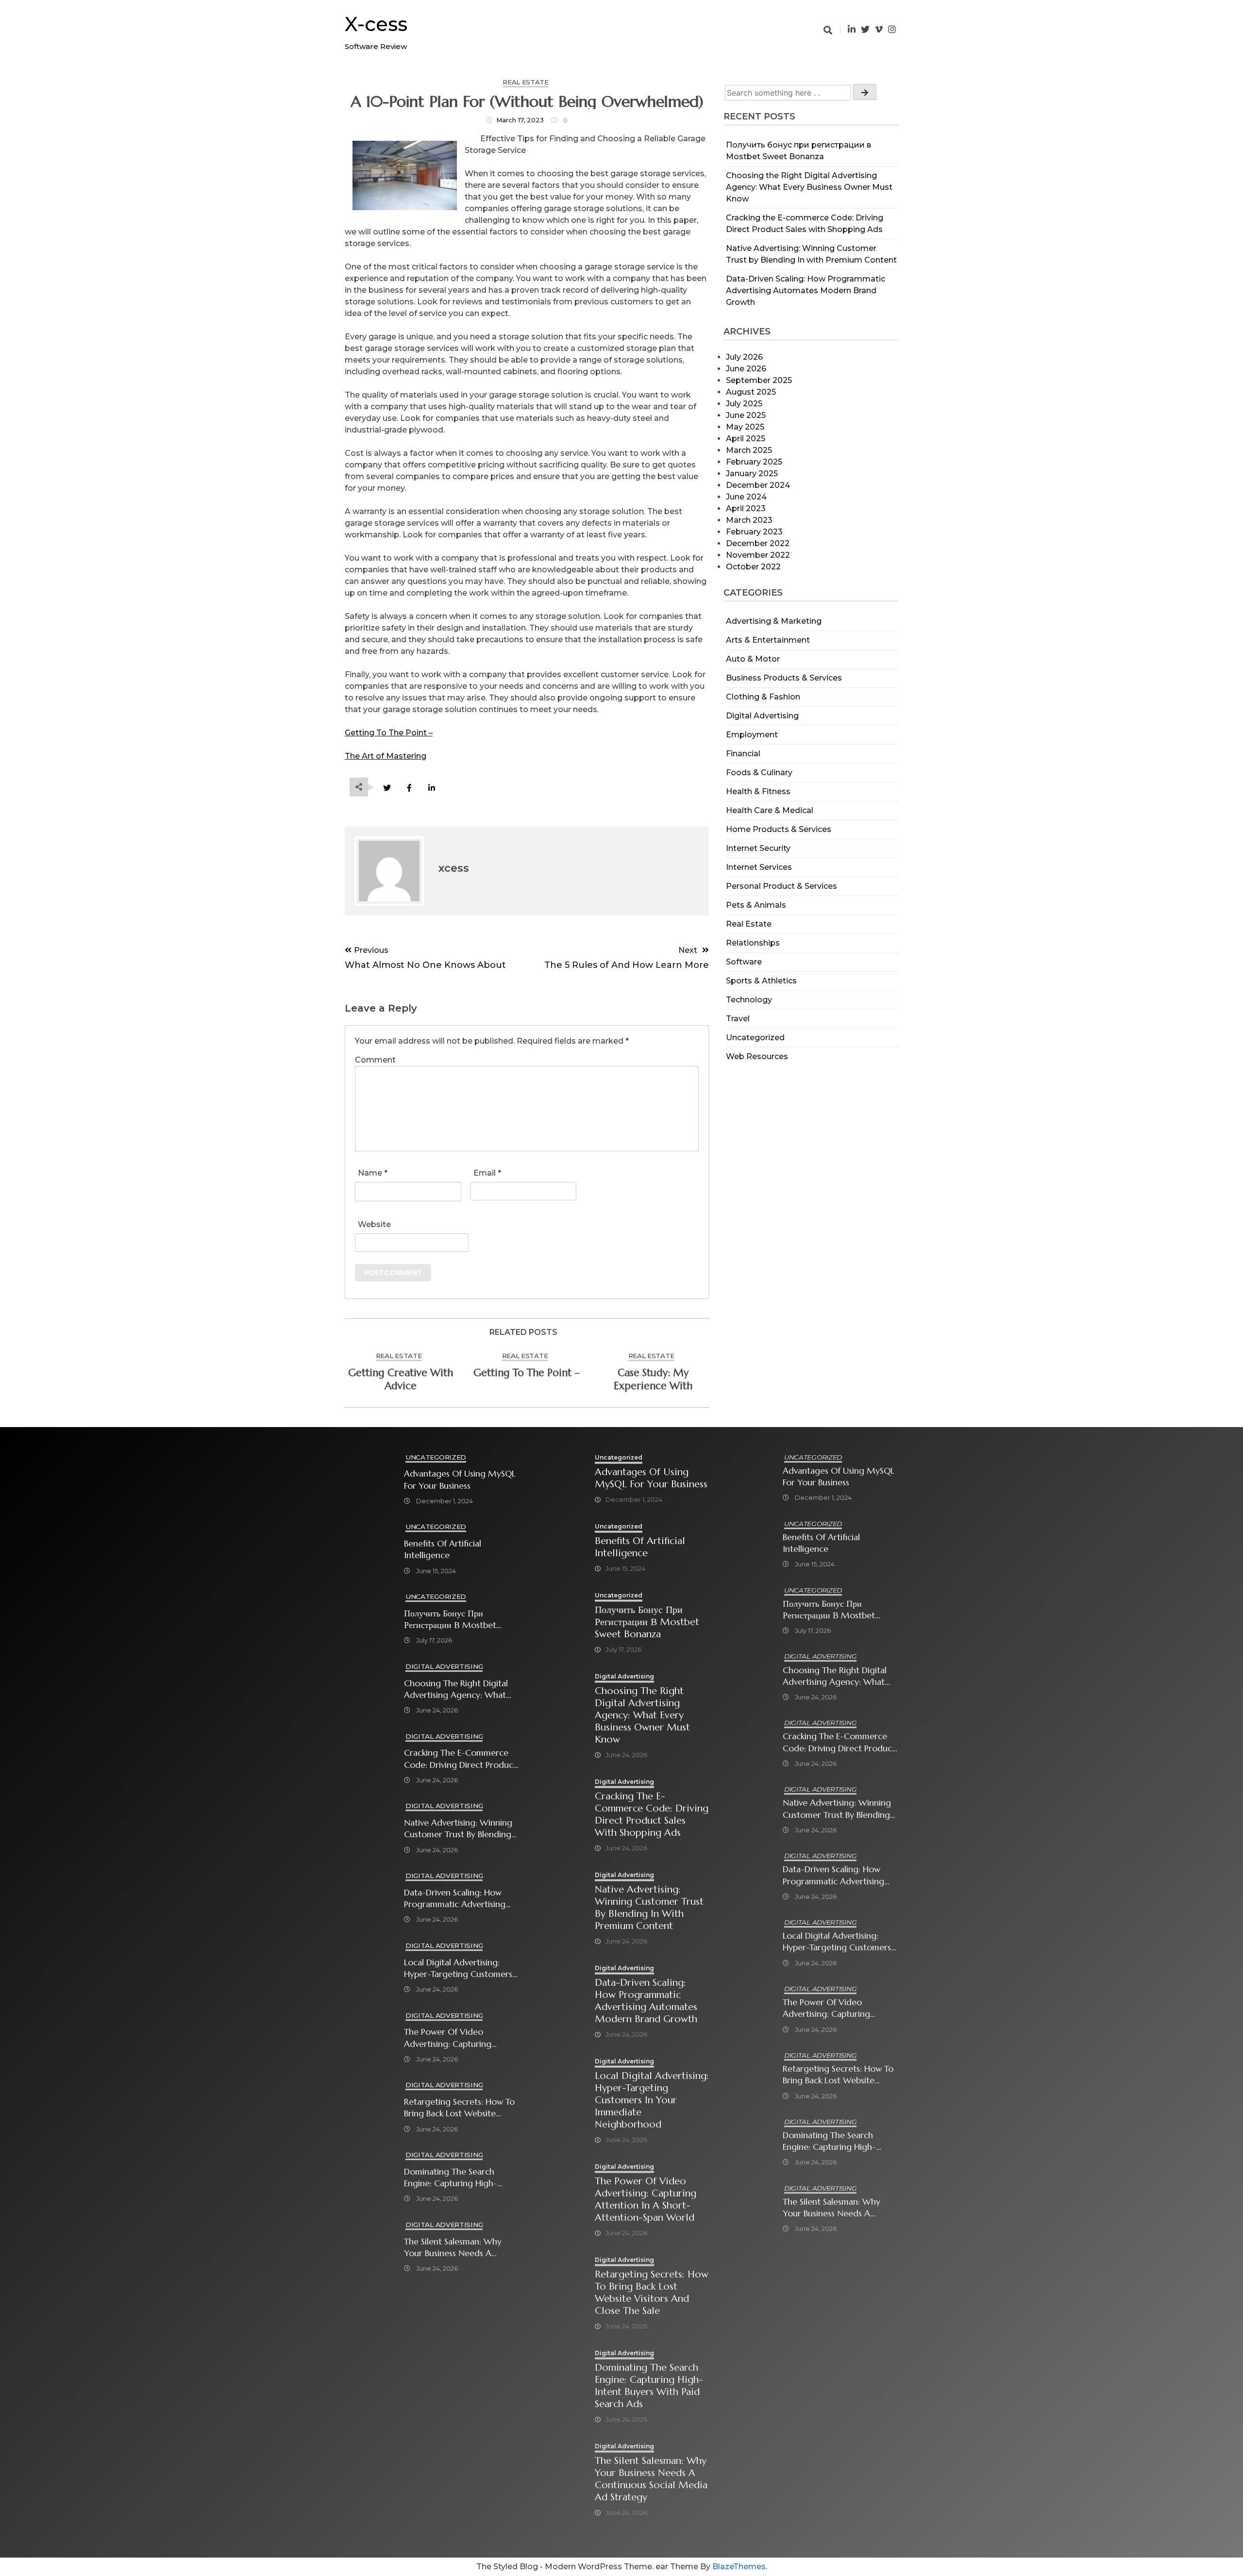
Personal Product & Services (781, 886)
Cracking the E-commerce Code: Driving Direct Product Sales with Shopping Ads (460, 1759)
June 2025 (746, 415)
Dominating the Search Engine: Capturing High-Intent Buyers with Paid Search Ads (451, 2178)
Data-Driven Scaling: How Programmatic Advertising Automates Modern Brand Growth (806, 291)
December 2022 (758, 543)
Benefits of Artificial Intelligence (443, 1549)
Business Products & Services (784, 678)
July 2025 (744, 404)
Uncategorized (755, 1038)
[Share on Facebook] (409, 788)
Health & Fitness (758, 791)
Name (373, 1173)
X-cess (376, 24)
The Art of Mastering (386, 756)
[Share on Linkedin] (431, 788)
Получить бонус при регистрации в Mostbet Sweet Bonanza (450, 1620)
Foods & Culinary (759, 773)
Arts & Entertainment (768, 640)
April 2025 (746, 439)
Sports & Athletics (761, 981)
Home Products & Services (779, 829)
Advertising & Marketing (774, 621)
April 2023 (746, 508)
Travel (738, 1019)
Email (487, 1173)
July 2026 (744, 357)
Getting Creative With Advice (401, 1379)
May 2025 (745, 427)
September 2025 (759, 380)
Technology (749, 1000)
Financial (743, 754)
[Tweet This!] (387, 788)
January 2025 (752, 474)
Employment (752, 735)
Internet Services (759, 867)
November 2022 (758, 555)
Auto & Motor (753, 659)
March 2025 (749, 450)
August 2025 (751, 392)
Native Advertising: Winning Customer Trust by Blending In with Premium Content (458, 1829)
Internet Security (758, 848)
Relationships (753, 943)
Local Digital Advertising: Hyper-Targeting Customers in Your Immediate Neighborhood (458, 1969)
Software (744, 962)
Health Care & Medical (770, 810)
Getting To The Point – (389, 733)
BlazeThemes (739, 2567)
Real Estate (749, 924)
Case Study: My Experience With (653, 1379)
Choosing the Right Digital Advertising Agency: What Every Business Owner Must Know (809, 187)
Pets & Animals (756, 905)
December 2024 (758, 485)
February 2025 (754, 462)
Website (374, 1224)
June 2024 (746, 497)
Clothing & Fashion (763, 697)
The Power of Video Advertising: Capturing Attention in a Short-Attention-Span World (448, 2038)
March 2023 (749, 520)
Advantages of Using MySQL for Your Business (460, 1479)
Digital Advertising (762, 716)
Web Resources (757, 1056)
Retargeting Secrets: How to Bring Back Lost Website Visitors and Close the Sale (459, 2108)
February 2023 (754, 532)
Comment (375, 1060)
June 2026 (746, 369)
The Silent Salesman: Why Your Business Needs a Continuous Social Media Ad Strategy (459, 2248)
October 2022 (753, 567)
